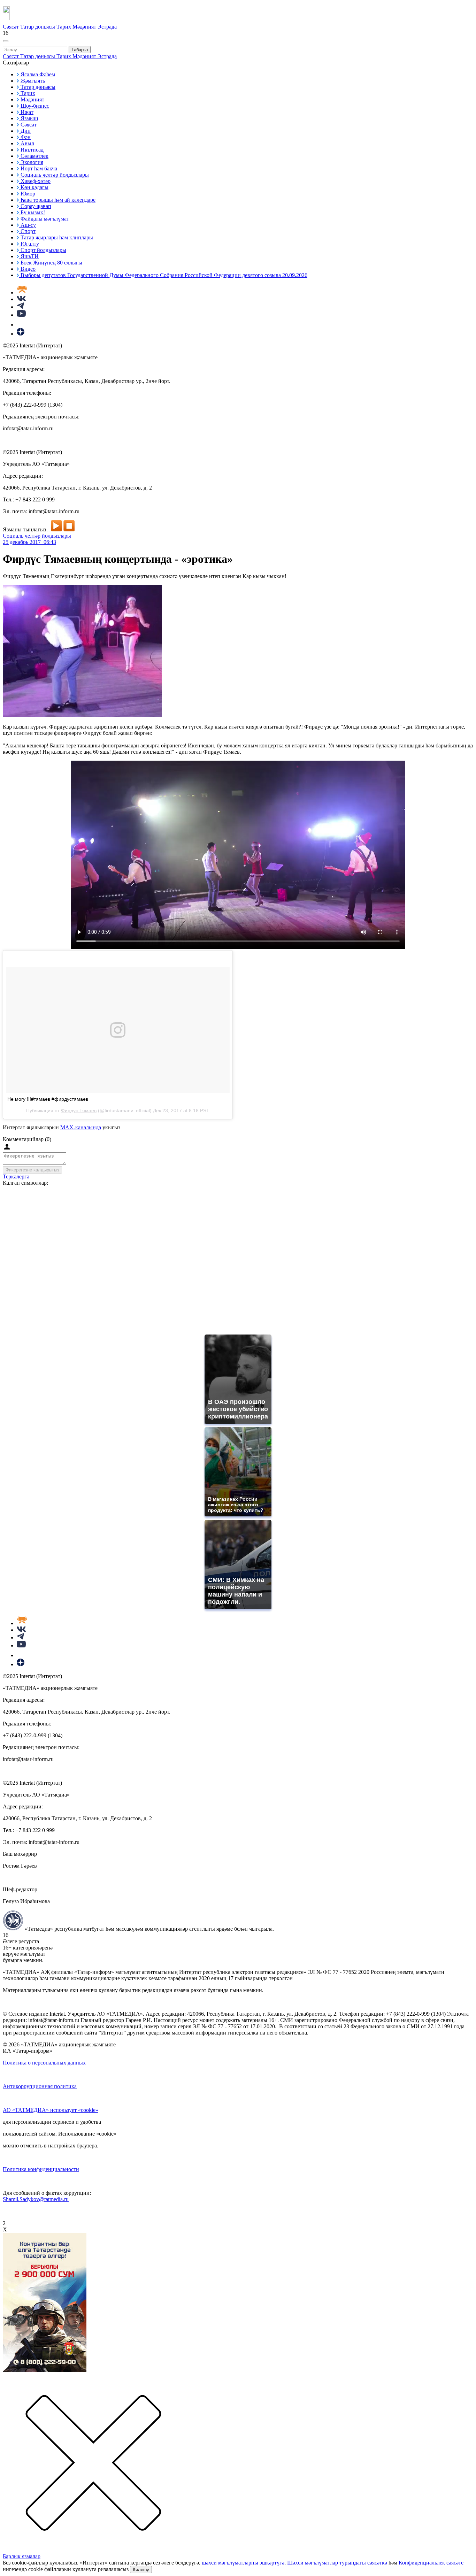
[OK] (21, 325)
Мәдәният (85, 27)
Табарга (80, 50)
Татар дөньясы (38, 27)
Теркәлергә (16, 1176)
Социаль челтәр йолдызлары (37, 536)
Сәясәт (11, 27)
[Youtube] (21, 315)
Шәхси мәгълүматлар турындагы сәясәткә (337, 2563)
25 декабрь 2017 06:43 (29, 542)
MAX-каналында (81, 1127)
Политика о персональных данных (44, 2063)
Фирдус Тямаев (79, 1110)
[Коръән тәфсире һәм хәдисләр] (22, 293)
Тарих (64, 27)
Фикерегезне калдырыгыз (32, 1170)
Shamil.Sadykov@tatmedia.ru (36, 2199)
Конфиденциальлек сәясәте (431, 2563)
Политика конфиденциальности (41, 2169)
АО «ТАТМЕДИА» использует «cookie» (51, 2110)
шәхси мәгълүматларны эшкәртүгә (243, 2563)
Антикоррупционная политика (40, 2086)
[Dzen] (21, 334)
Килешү (141, 2570)
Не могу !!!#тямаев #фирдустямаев (48, 1099)
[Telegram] (20, 307)
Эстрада (107, 27)
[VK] (21, 299)
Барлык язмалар (22, 2556)
